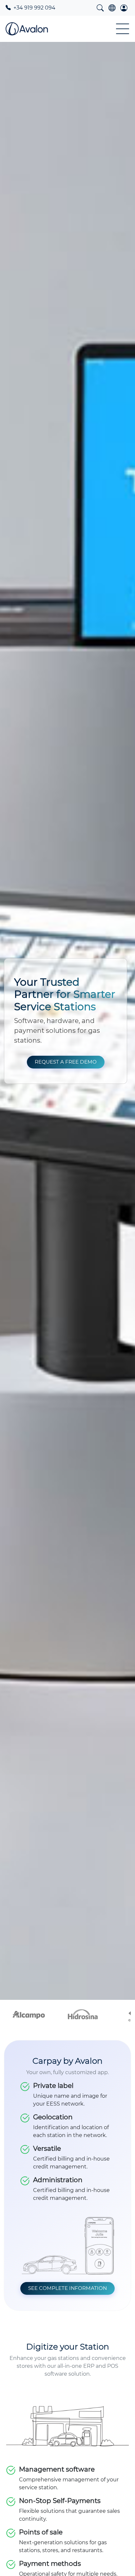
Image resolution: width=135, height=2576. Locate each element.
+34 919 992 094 (34, 8)
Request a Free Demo (66, 1062)
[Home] (27, 29)
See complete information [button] (67, 2288)
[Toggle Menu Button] (123, 29)
